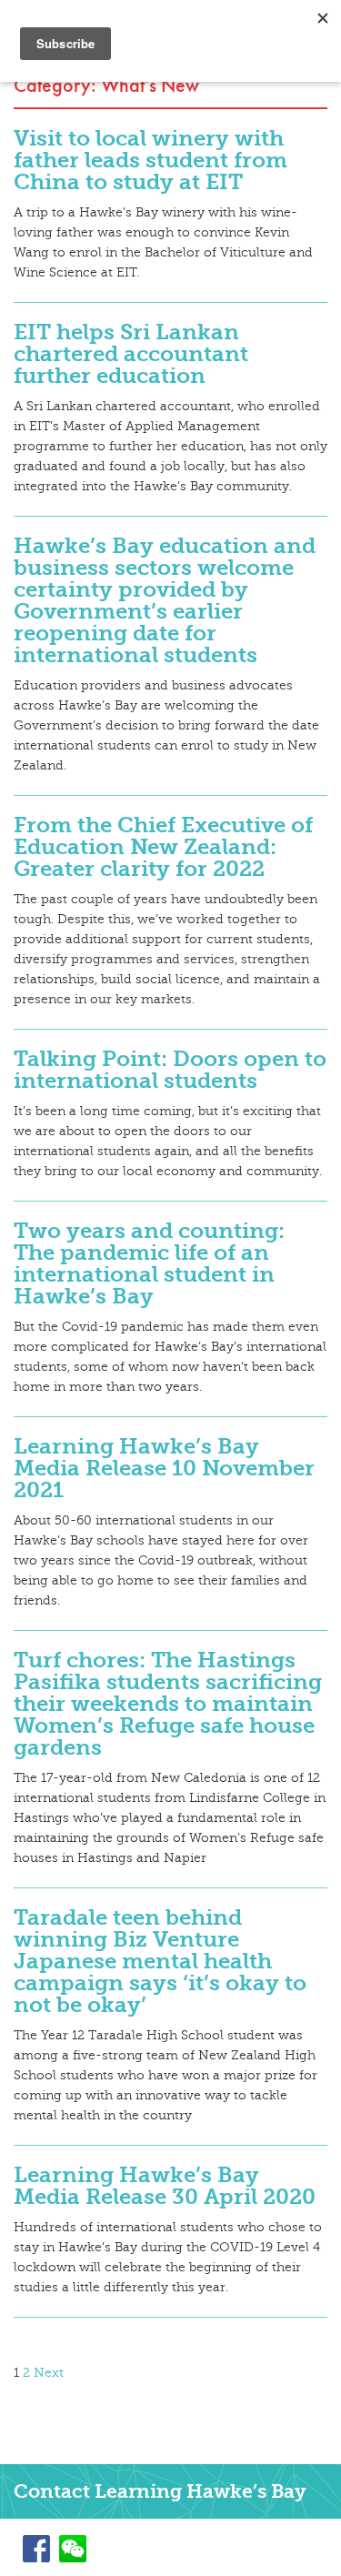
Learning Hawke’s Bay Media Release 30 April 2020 (165, 2186)
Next (49, 2373)
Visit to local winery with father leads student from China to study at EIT (150, 160)
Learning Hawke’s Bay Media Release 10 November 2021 (164, 1468)
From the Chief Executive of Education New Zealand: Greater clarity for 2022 (163, 847)
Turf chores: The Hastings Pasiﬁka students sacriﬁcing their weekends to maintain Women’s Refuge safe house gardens (168, 1704)
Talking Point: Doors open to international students (170, 1070)
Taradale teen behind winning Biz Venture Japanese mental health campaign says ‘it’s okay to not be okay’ (160, 1961)
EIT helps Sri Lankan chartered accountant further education (131, 354)
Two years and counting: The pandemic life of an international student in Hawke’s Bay (149, 1263)
